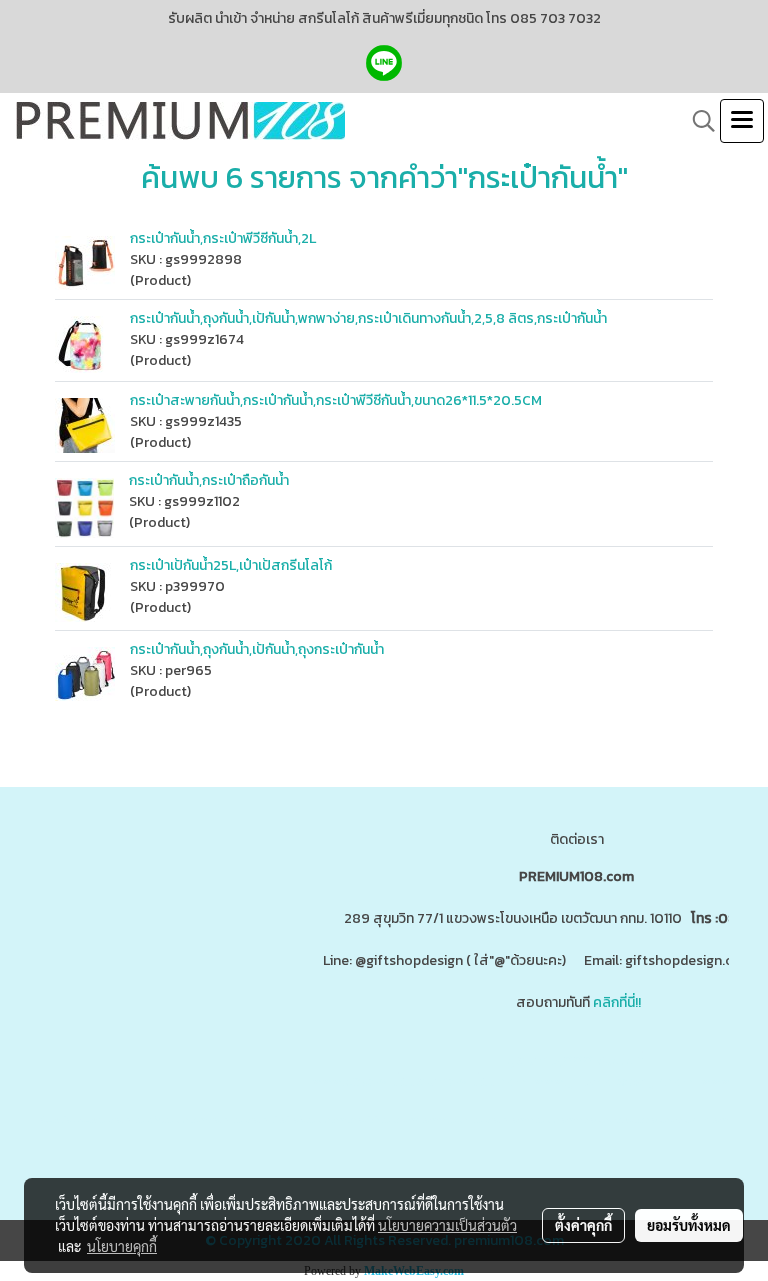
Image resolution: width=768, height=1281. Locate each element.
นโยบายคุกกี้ (122, 1246)
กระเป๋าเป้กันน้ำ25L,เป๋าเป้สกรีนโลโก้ (231, 565)
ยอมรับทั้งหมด (689, 1225)
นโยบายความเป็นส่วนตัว (447, 1225)
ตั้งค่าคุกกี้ (583, 1225)
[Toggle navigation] (742, 121)
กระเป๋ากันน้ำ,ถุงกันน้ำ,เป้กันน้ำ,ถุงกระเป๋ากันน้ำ (257, 649)
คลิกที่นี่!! (617, 1002)
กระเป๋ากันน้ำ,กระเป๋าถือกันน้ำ (209, 480)
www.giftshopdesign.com (616, 1081)
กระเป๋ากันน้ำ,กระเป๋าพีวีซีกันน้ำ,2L (223, 238)
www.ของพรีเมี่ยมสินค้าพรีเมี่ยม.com (419, 1081)
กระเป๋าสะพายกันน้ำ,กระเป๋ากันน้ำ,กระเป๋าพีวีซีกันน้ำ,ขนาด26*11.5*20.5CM (336, 400)
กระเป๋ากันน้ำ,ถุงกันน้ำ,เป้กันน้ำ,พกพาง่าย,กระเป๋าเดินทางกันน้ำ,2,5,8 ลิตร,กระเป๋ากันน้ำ (368, 318)
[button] (697, 121)
